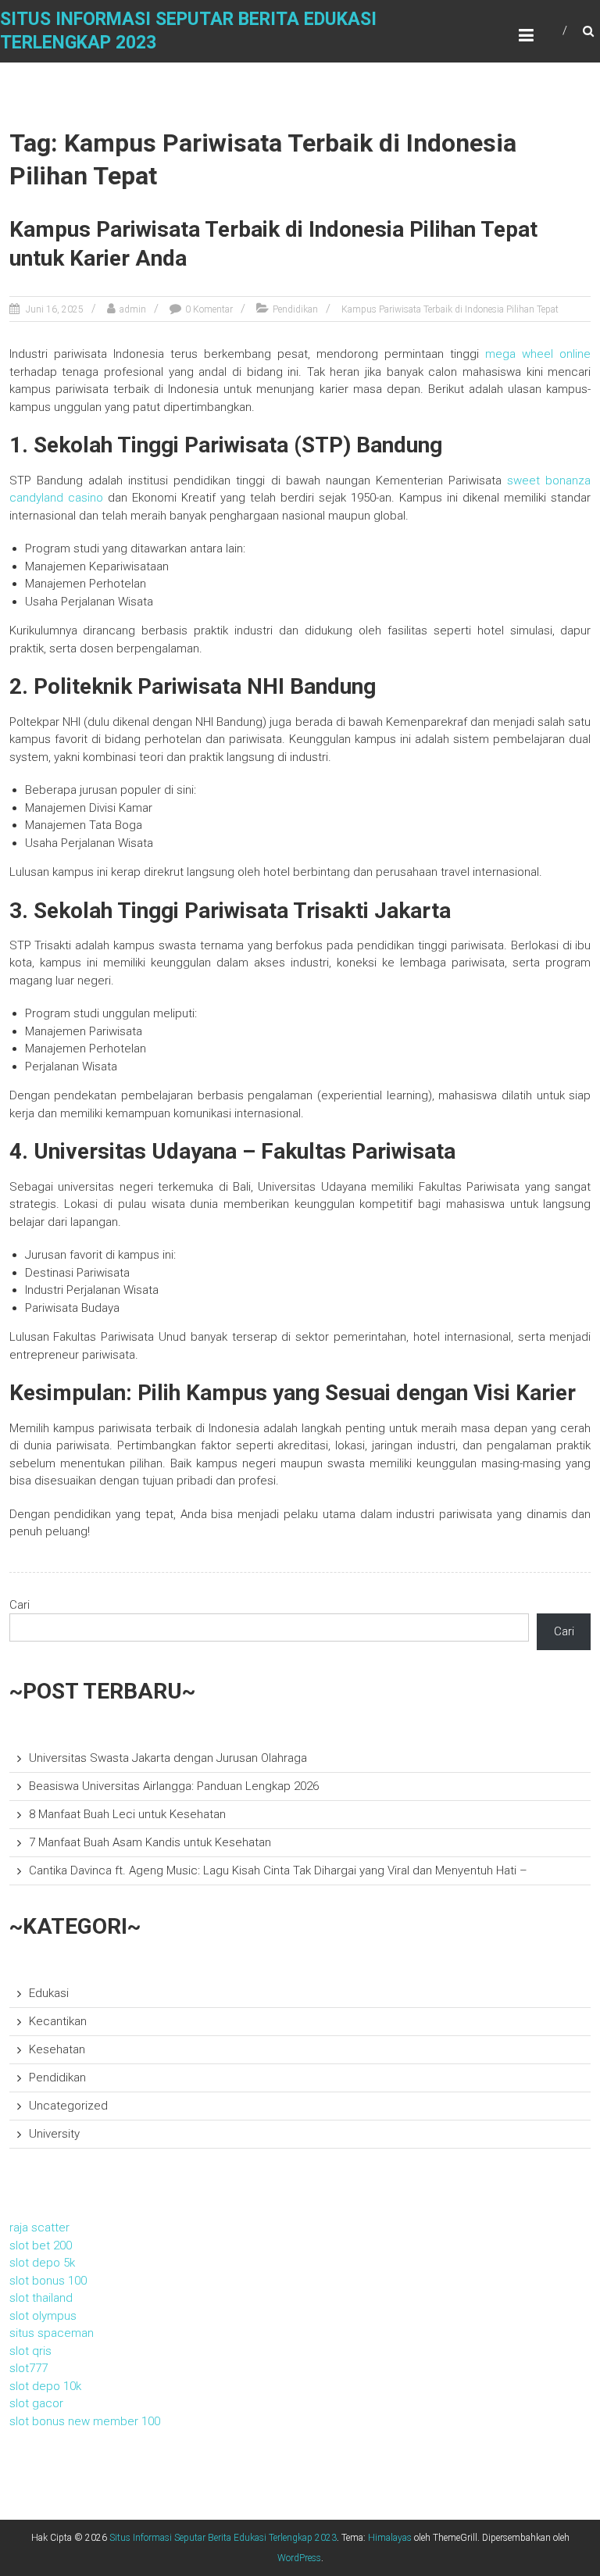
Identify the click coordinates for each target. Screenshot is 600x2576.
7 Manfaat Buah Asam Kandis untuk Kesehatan (150, 1842)
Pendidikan (295, 309)
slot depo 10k (45, 2386)
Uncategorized (68, 2106)
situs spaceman (52, 2333)
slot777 (29, 2368)
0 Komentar (209, 309)
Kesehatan (57, 2049)
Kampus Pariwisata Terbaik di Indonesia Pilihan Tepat (450, 309)
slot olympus (43, 2316)
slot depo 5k (42, 2263)
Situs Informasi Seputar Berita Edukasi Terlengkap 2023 (223, 2538)
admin (133, 309)
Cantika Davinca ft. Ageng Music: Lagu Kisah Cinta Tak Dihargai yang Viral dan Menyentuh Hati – (278, 1870)
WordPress (299, 2558)
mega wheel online (538, 354)
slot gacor (36, 2403)
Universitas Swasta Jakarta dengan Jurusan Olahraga (168, 1758)
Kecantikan (58, 2021)
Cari (20, 1605)
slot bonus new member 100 (85, 2421)
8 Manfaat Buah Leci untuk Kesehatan (127, 1814)
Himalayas (390, 2538)
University (54, 2134)
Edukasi (49, 1993)
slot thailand (41, 2298)
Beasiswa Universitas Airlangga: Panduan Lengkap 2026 (174, 1786)
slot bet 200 (41, 2246)
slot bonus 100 (48, 2281)
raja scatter (39, 2228)
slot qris (30, 2351)
